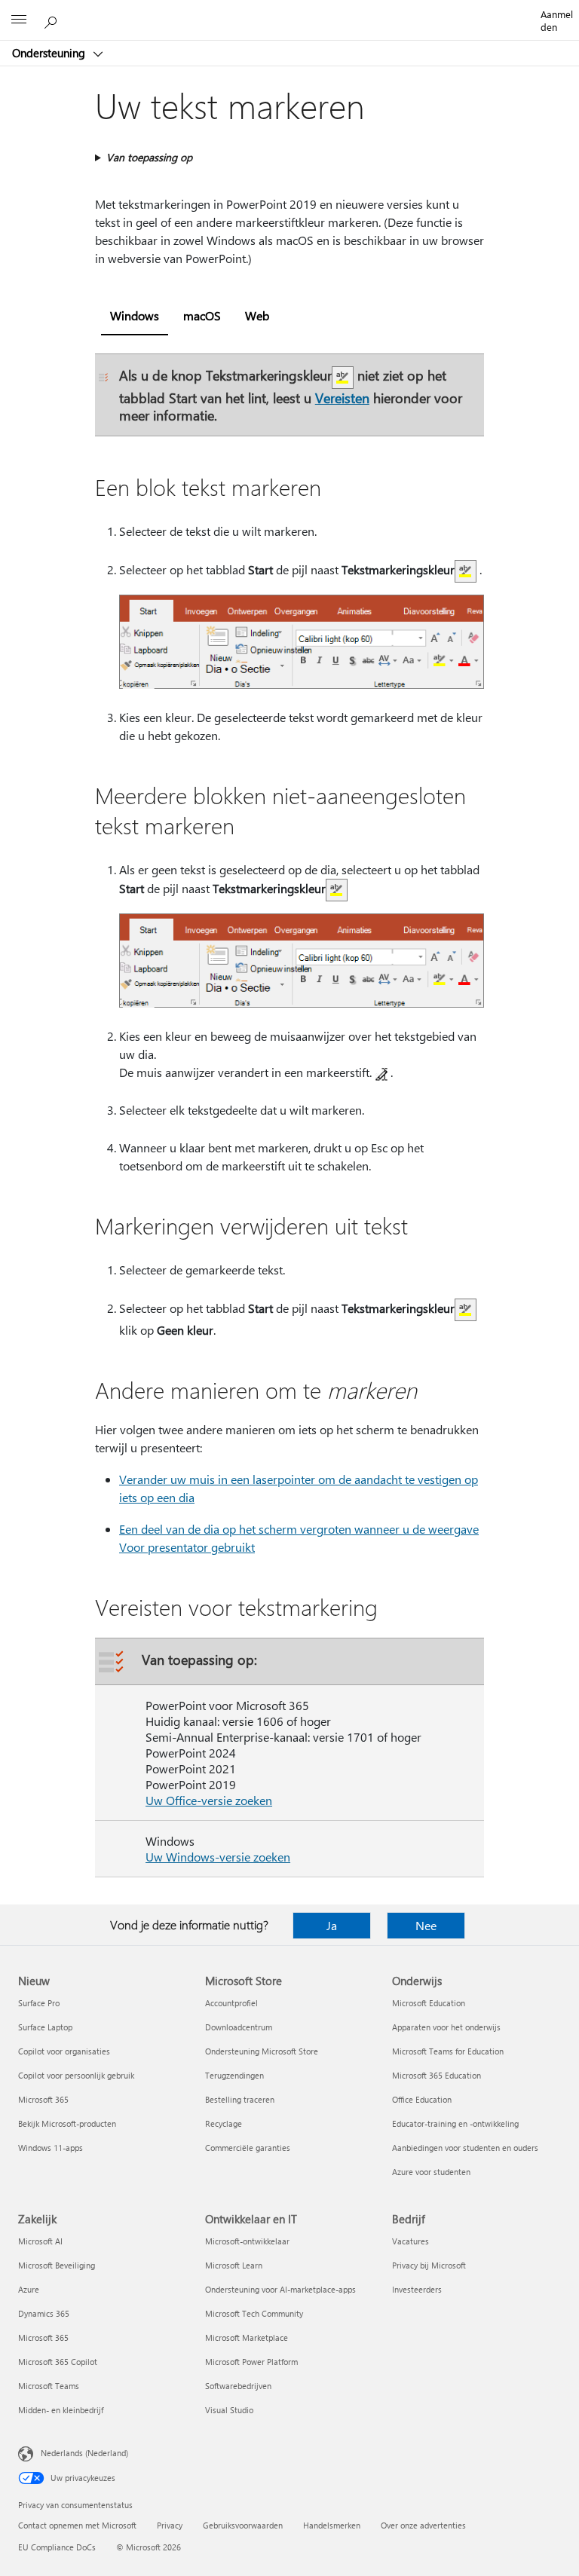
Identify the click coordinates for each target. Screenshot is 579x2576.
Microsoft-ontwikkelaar (247, 2241)
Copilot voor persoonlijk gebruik (76, 2075)
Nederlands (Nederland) (84, 2453)
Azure (29, 2289)
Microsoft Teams (49, 2386)
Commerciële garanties (248, 2148)
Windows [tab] (135, 315)
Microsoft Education (429, 2003)
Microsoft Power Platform (251, 2362)
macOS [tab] (202, 315)
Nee (426, 1925)
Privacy (170, 2525)
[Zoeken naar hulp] (53, 20)
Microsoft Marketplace (247, 2337)
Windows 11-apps (51, 2148)
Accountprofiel (231, 2003)
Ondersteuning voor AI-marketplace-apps (280, 2289)
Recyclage (224, 2123)
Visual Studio (229, 2410)
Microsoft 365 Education (437, 2075)
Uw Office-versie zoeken (209, 1800)
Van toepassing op (149, 157)
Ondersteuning (50, 53)
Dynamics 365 (44, 2313)
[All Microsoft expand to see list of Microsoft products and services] (19, 20)
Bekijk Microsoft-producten (67, 2123)
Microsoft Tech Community (254, 2313)
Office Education (422, 2099)
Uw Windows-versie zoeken (218, 1857)
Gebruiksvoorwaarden (243, 2525)
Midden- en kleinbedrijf (61, 2410)
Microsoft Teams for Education (448, 2051)
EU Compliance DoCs (57, 2547)
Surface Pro (39, 2003)
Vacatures (411, 2241)
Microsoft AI (40, 2241)
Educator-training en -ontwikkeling (455, 2123)
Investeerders (417, 2289)
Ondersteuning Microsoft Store (262, 2051)
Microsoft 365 (43, 2099)
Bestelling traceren (240, 2099)
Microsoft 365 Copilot (58, 2362)
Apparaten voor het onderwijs (446, 2027)
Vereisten (342, 398)
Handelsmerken (332, 2525)
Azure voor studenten (431, 2172)
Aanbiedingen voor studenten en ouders (465, 2148)
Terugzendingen (234, 2075)
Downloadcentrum (239, 2027)
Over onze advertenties (423, 2525)
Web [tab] (257, 315)
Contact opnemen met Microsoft (77, 2525)
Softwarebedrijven (238, 2386)
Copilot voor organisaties (64, 2051)
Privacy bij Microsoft (429, 2265)
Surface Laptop (45, 2027)
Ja (332, 1925)
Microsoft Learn (234, 2265)
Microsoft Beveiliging (57, 2265)
